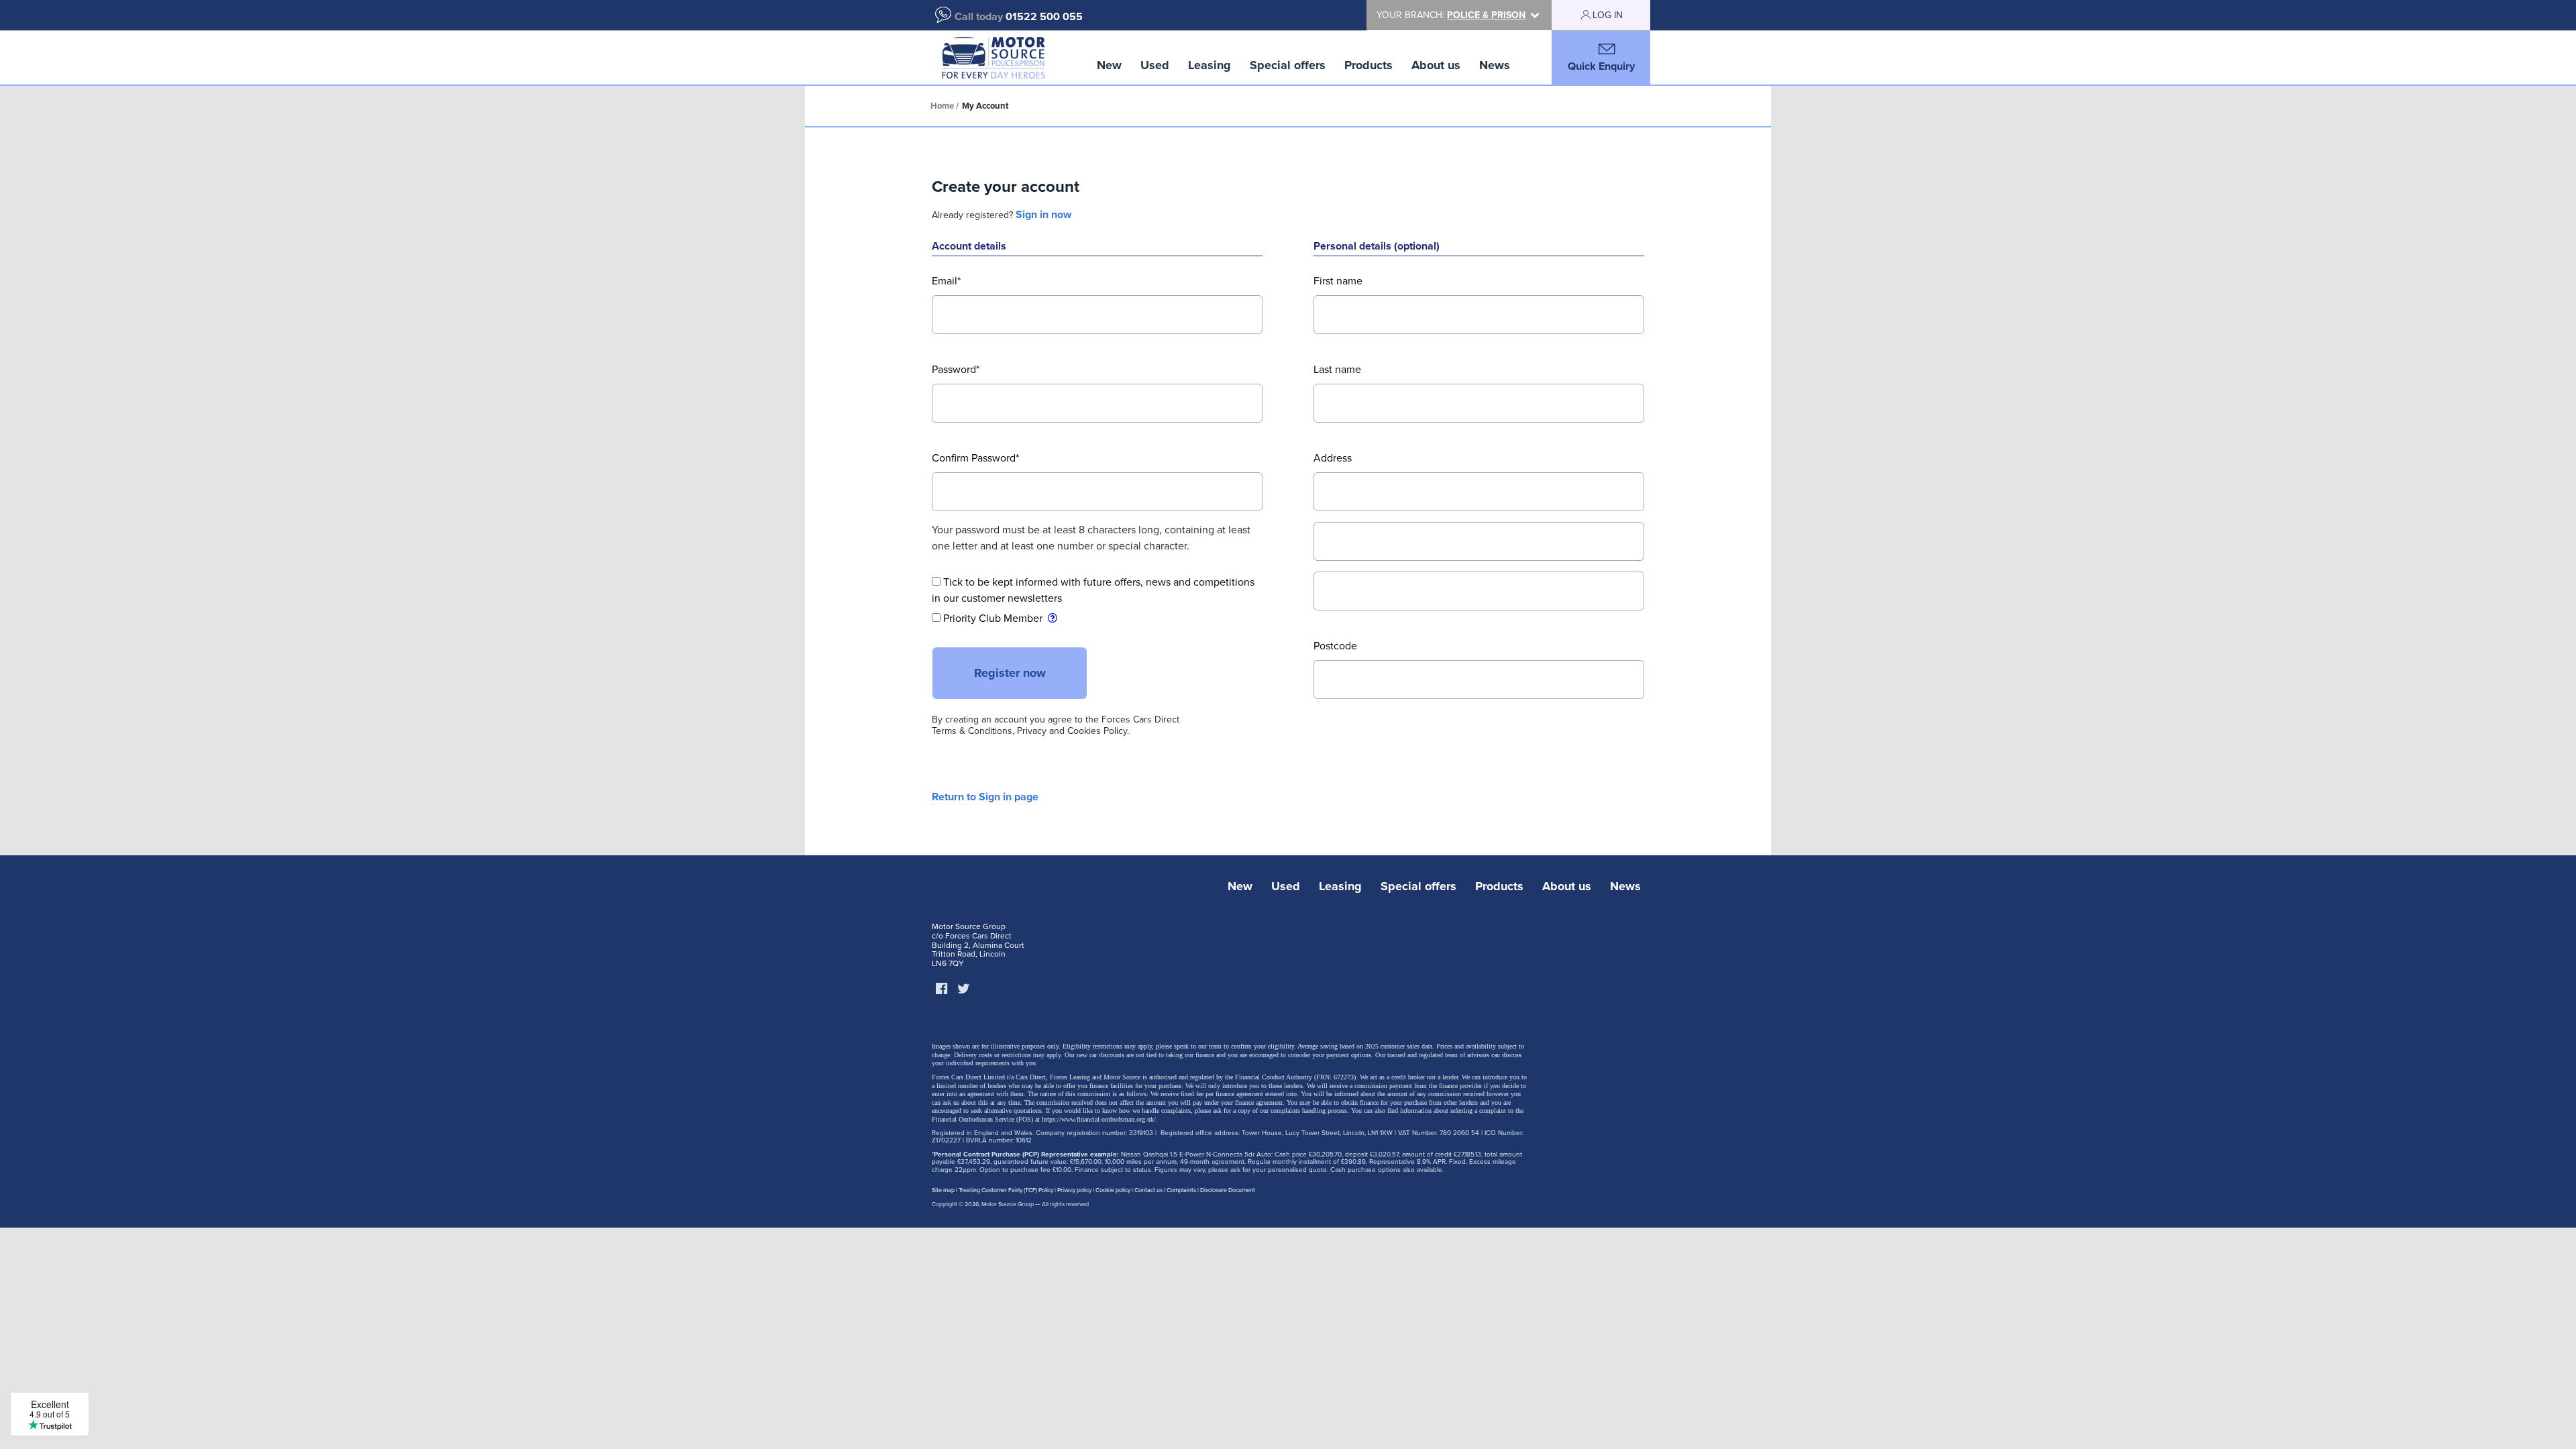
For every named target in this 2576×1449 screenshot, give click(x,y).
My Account (985, 106)
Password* (956, 370)
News (1495, 65)
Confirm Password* (975, 458)
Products (1368, 65)
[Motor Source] (993, 58)
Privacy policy (1074, 1190)
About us (1436, 65)
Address (1333, 458)
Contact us (1148, 1190)
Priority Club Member (993, 619)
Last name (1337, 370)
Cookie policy (1113, 1190)
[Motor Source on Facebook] (941, 989)
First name (1338, 281)
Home (942, 106)
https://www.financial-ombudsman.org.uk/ (1099, 1119)
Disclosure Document (1228, 1190)
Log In (1608, 15)
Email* (946, 281)
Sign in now (1043, 215)
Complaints (1181, 1190)
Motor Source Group (1008, 1204)
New (1109, 65)
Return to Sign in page (985, 797)
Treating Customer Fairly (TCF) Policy (1006, 1190)
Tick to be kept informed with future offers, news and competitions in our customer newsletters (1093, 590)
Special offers (1288, 65)
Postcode (1335, 646)
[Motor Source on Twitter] (963, 989)
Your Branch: (1451, 15)
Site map (943, 1190)
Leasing (1210, 65)
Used (1155, 65)
